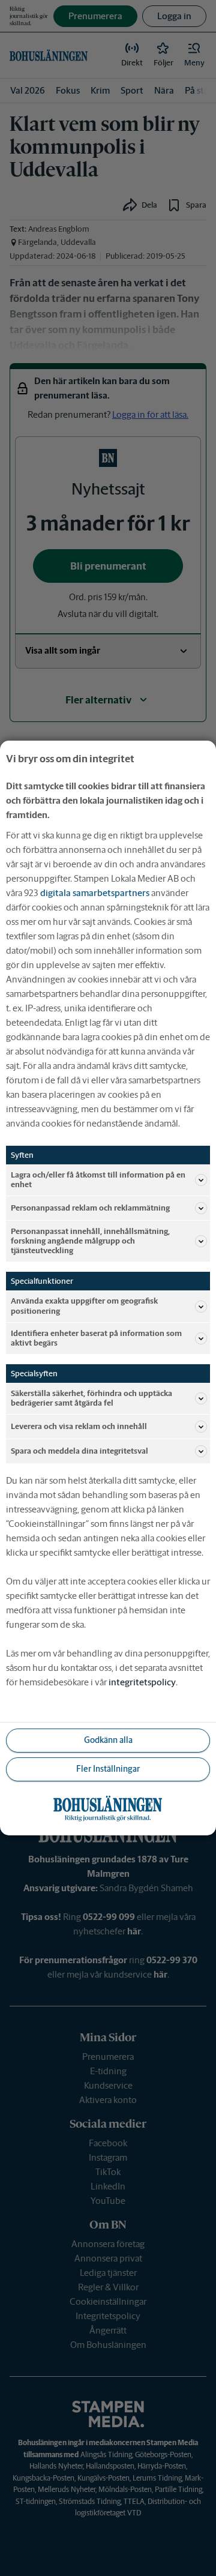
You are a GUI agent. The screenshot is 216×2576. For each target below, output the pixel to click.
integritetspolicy (142, 1682)
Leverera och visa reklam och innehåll (79, 1426)
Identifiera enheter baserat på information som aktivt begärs (96, 1338)
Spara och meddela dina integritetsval (79, 1451)
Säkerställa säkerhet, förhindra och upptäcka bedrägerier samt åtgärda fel (91, 1398)
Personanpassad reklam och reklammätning (90, 1208)
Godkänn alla (108, 1740)
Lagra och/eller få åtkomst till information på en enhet (98, 1180)
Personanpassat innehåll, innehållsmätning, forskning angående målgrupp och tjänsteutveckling (90, 1241)
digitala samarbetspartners (95, 893)
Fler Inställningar (108, 1769)
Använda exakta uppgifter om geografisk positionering (84, 1306)
